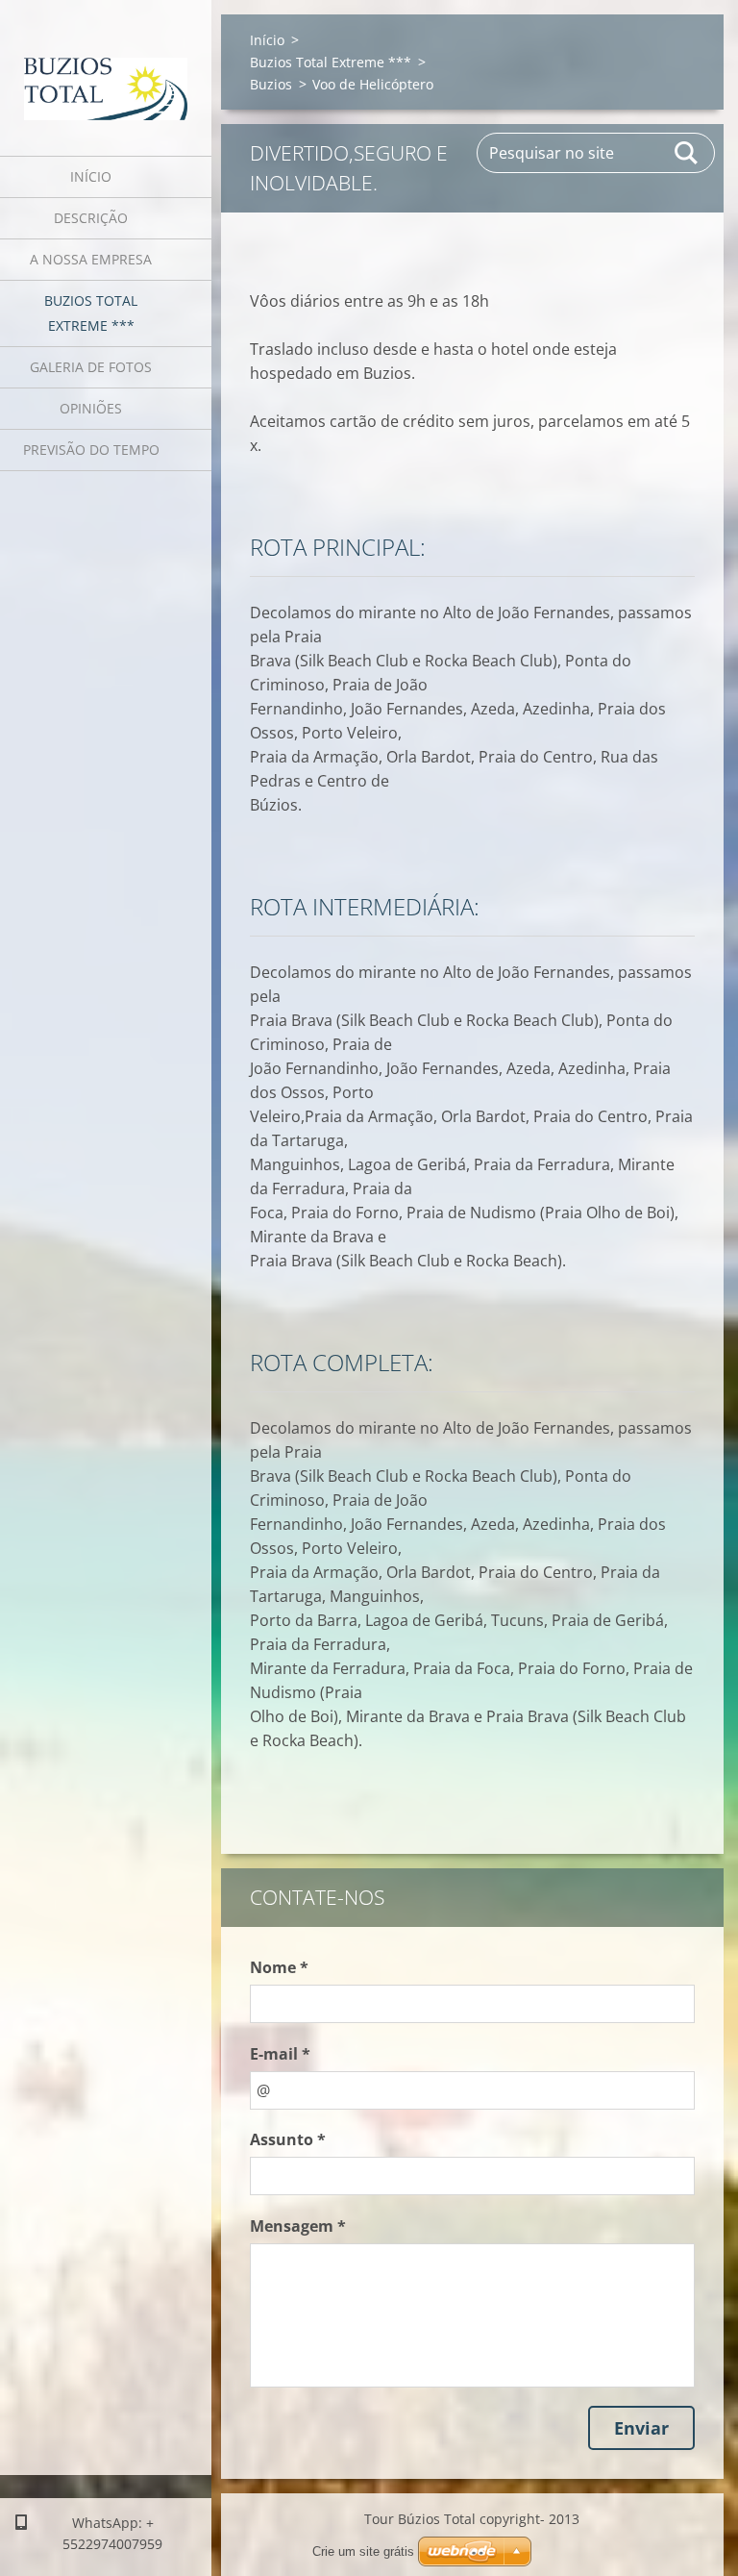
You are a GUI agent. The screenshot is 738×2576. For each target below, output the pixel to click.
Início (91, 176)
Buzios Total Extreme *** (91, 313)
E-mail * (280, 2054)
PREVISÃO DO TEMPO (91, 450)
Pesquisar (687, 153)
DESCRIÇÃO (91, 218)
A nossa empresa (91, 259)
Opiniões (91, 408)
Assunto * (288, 2139)
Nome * (279, 1967)
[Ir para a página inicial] (106, 66)
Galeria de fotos (91, 367)
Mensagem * (298, 2226)
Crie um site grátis (363, 2551)
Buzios (271, 84)
